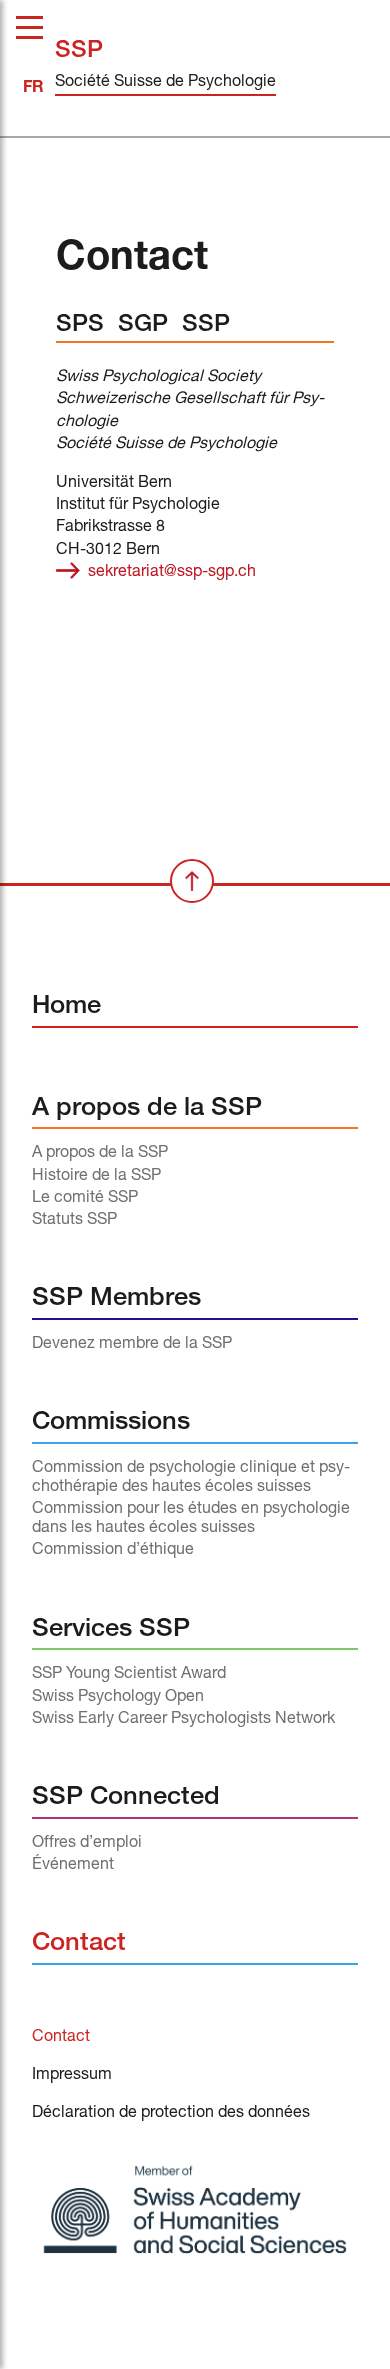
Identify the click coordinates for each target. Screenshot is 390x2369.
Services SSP (111, 1630)
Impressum (72, 2076)
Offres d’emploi (87, 1844)
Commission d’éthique (113, 1551)
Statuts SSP (74, 1221)
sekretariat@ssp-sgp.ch (172, 573)
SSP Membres (116, 1299)
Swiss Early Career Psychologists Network (183, 1720)
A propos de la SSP (147, 1109)
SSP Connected (126, 1798)
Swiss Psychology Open (118, 1698)
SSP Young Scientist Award (129, 1675)
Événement (73, 1866)
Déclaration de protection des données (171, 2114)
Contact (79, 1944)
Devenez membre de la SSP (132, 1345)
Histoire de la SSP (96, 1177)
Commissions (111, 1423)
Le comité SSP (85, 1199)
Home (66, 1007)
